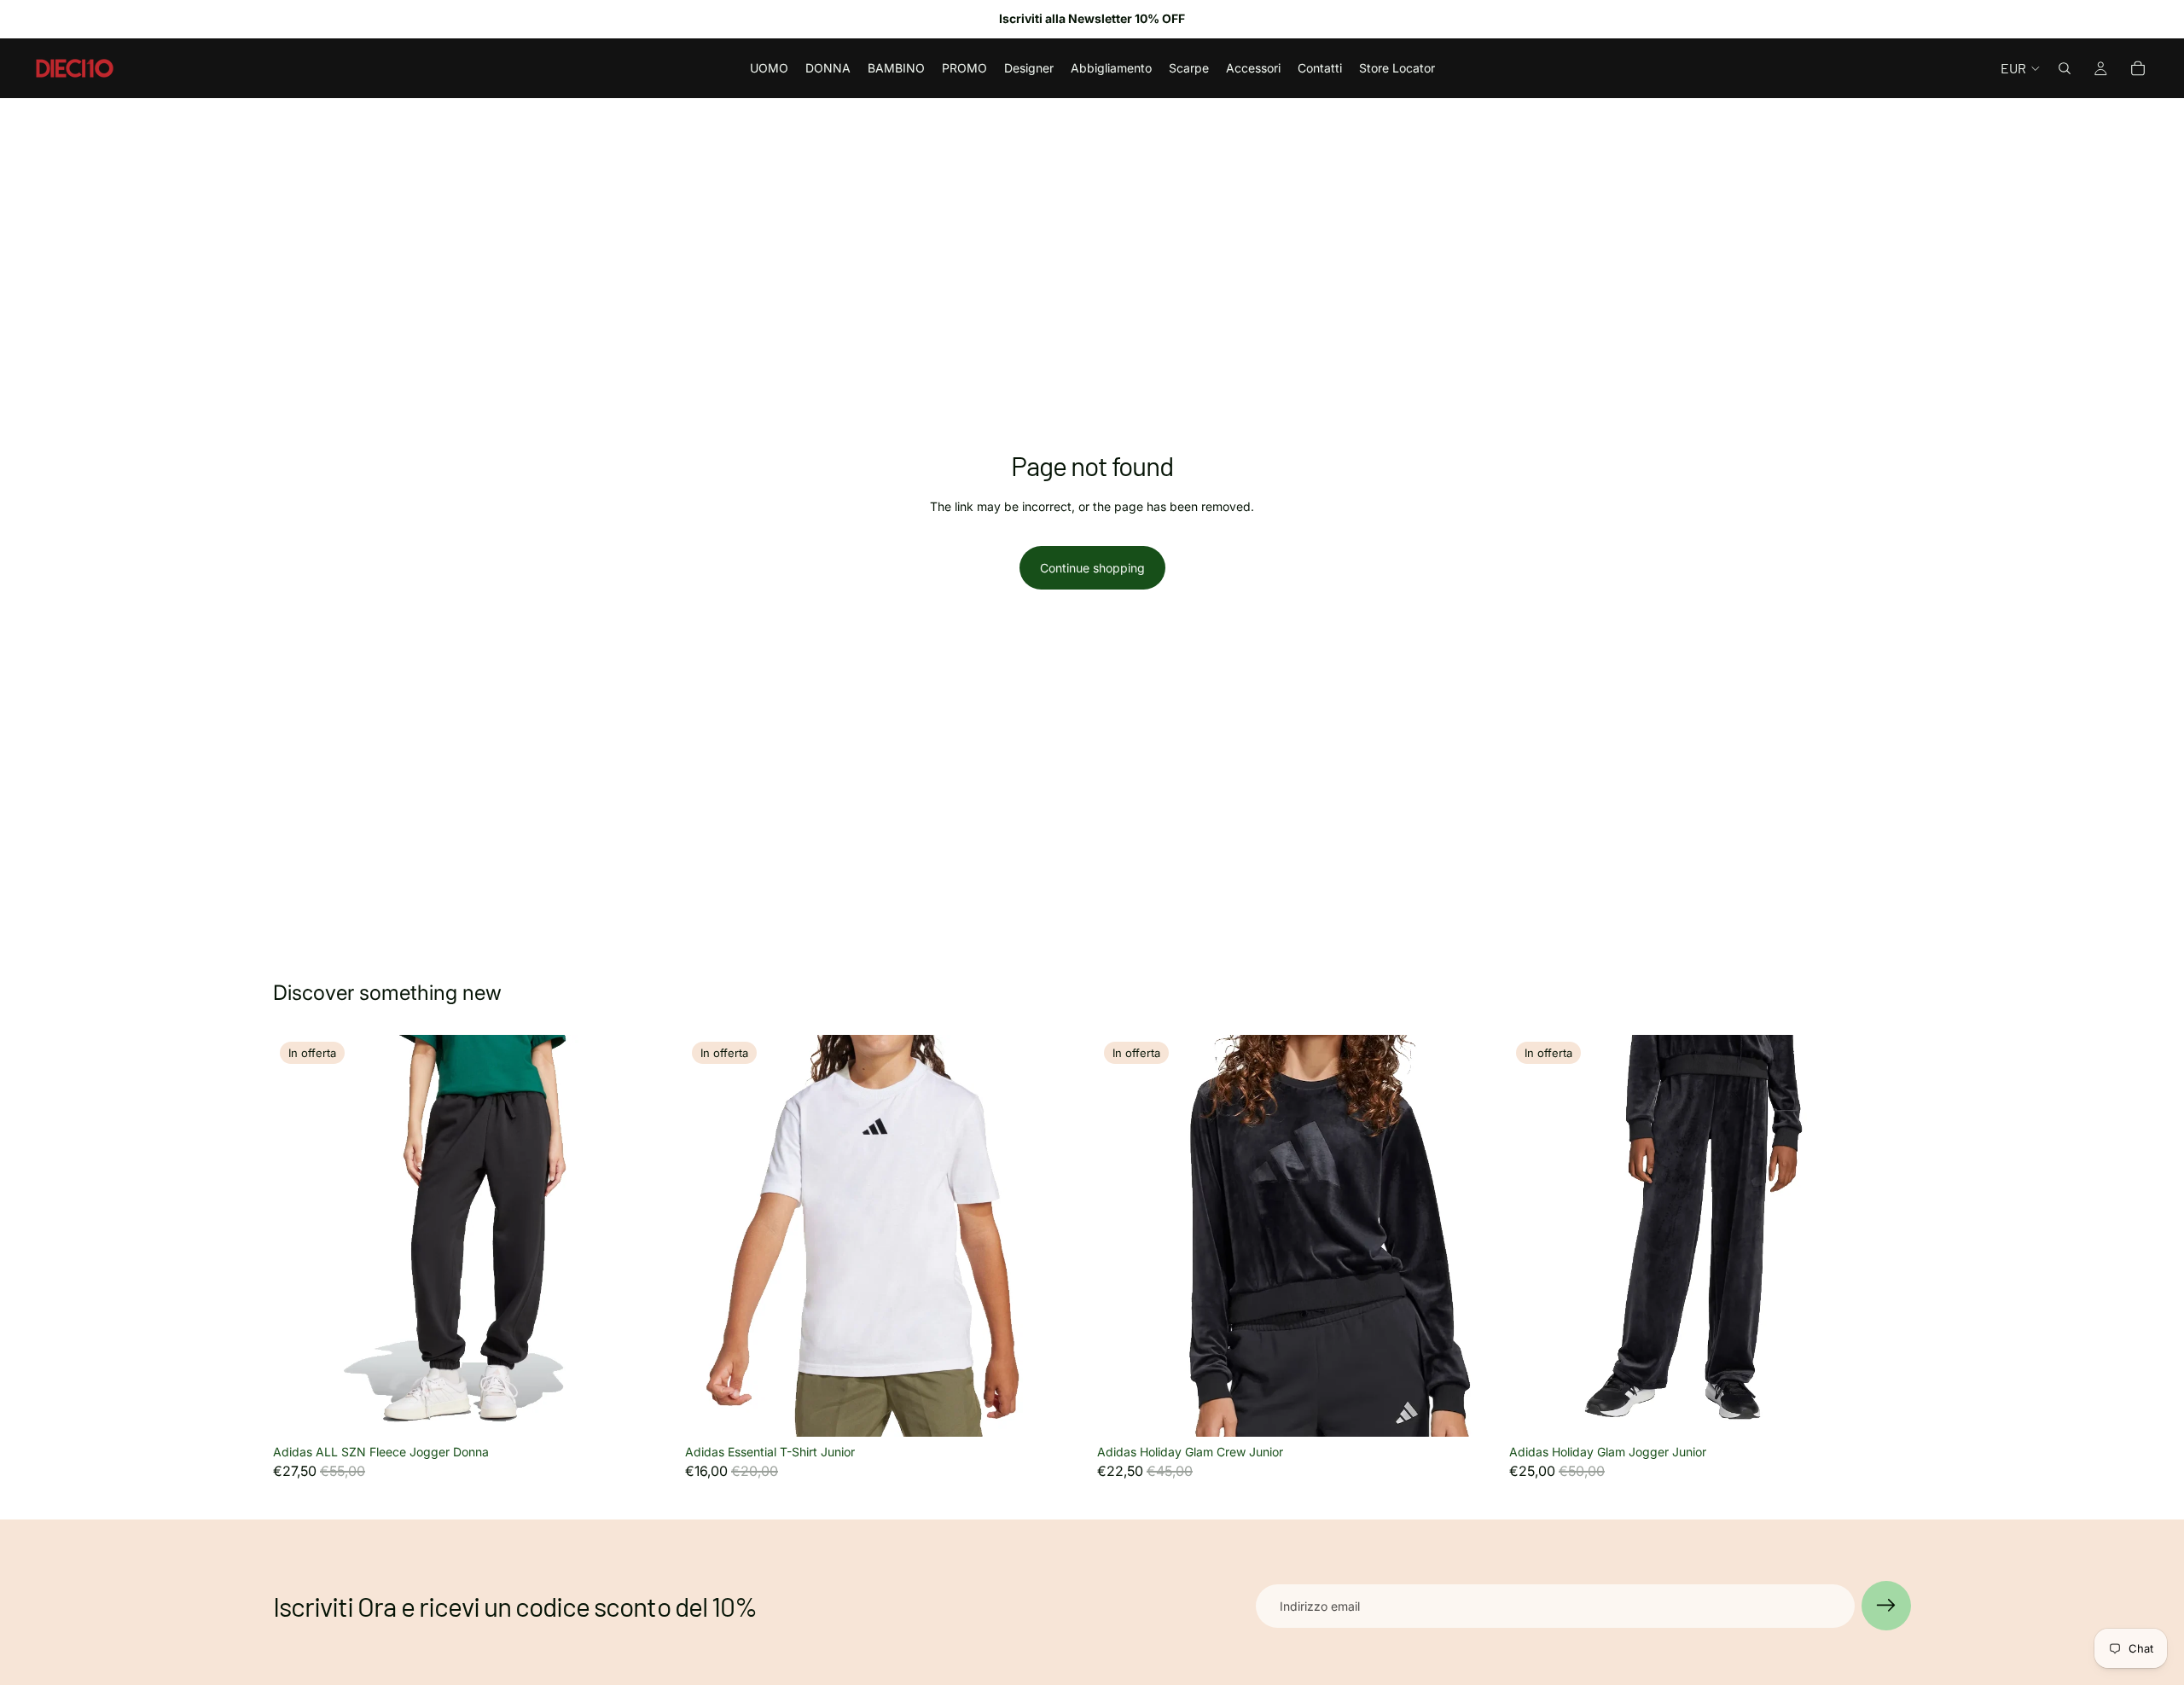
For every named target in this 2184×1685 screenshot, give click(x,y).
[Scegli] (648, 1410)
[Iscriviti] (1886, 1606)
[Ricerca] (2065, 68)
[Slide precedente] (299, 1236)
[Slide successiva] (649, 1236)
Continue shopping (1092, 568)
